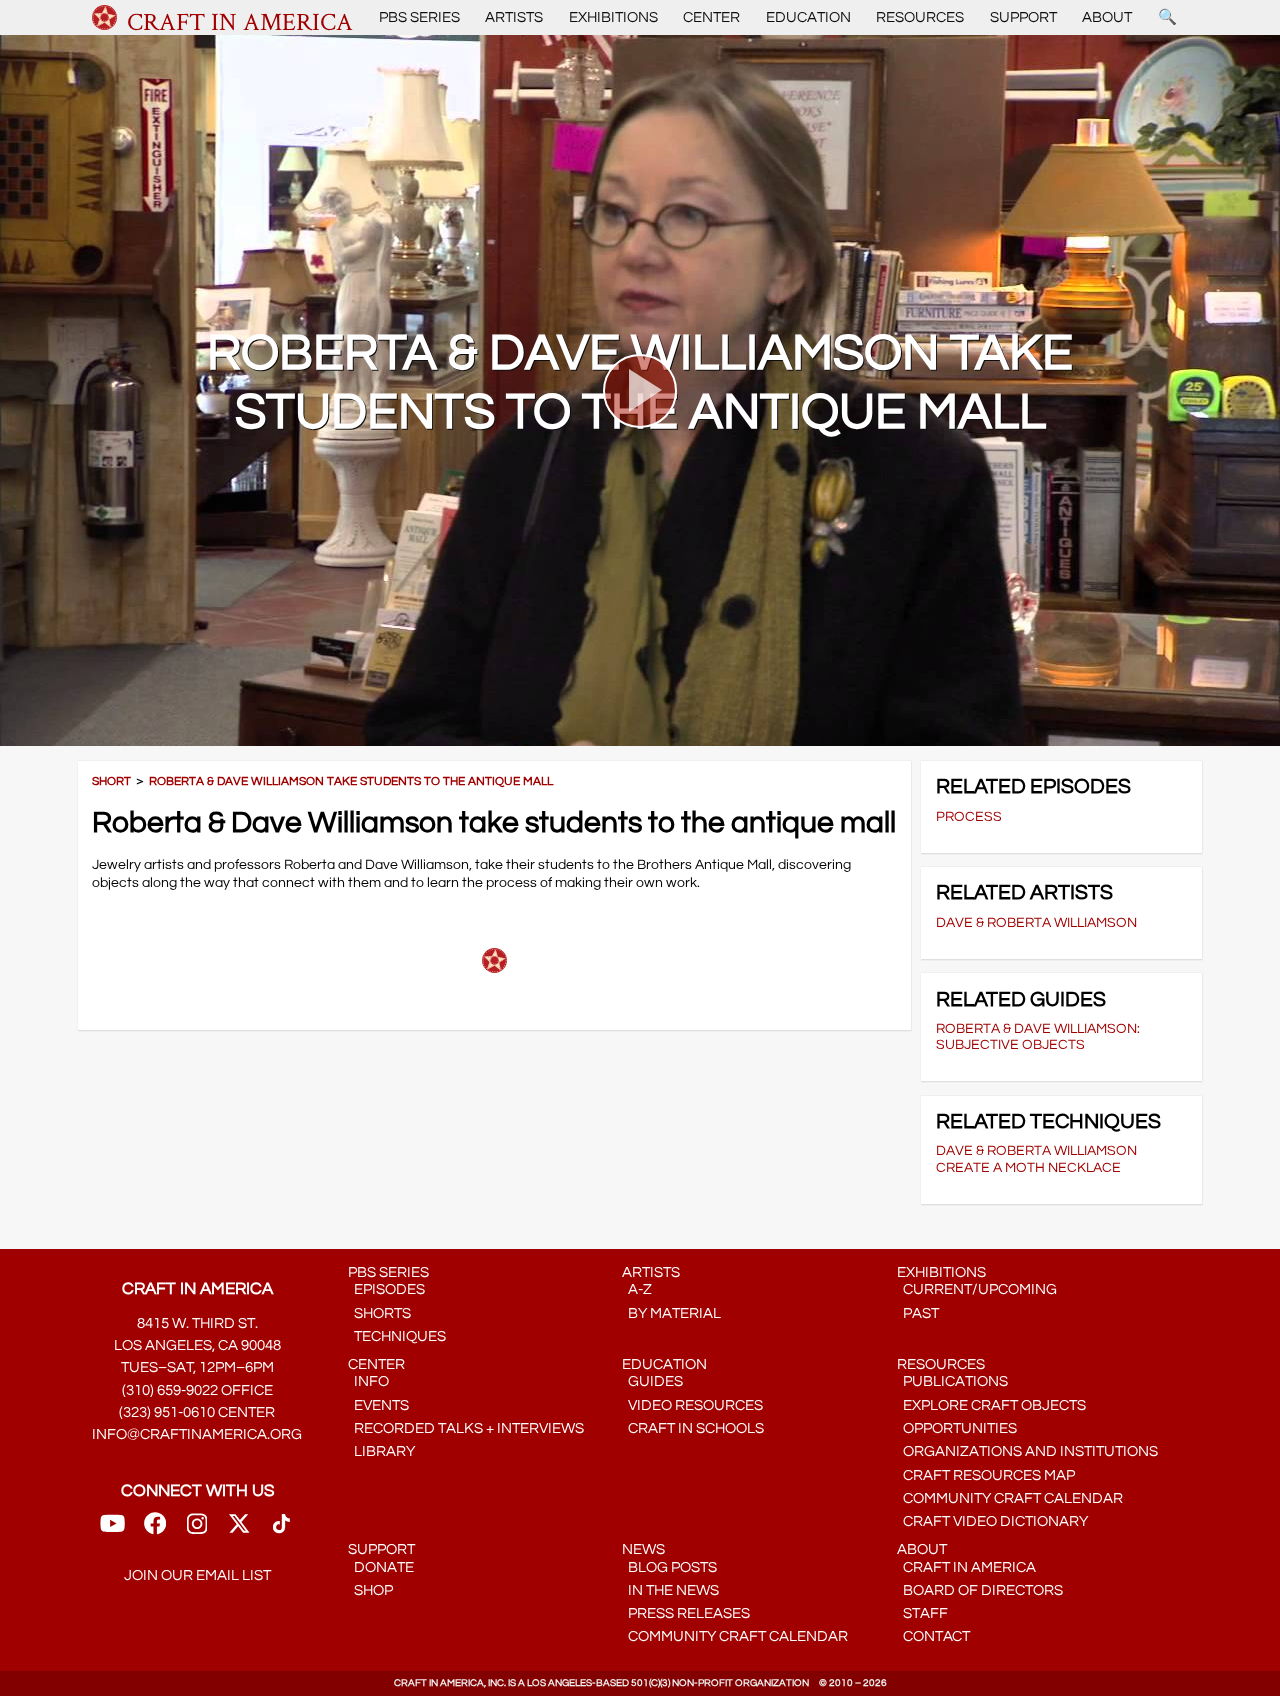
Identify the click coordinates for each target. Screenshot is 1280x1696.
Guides (652, 1381)
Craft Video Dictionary (992, 1521)
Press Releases (686, 1613)
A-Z (637, 1289)
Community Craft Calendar (1010, 1498)
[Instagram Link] (197, 1530)
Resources (920, 17)
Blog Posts (669, 1567)
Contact (933, 1636)
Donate (381, 1567)
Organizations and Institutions (1027, 1451)
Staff (922, 1613)
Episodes (386, 1289)
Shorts (379, 1313)
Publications (952, 1381)
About (1107, 17)
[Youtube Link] (112, 1530)
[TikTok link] (281, 1530)
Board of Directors (980, 1590)
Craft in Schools (693, 1428)
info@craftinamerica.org (197, 1434)
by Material (671, 1313)
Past (918, 1313)
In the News (670, 1590)
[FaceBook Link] (155, 1530)
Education (808, 17)
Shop (370, 1590)
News (643, 1549)
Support (1023, 17)
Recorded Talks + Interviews (466, 1428)
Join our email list (197, 1575)
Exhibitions (613, 17)
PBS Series (419, 17)
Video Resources (692, 1405)
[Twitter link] (239, 1530)
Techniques (397, 1336)
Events (378, 1405)
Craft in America (966, 1567)
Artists (514, 17)
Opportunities (957, 1428)
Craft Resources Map (986, 1475)
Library (381, 1451)
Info (368, 1381)
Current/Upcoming (977, 1289)
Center (711, 17)
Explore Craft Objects (991, 1405)
